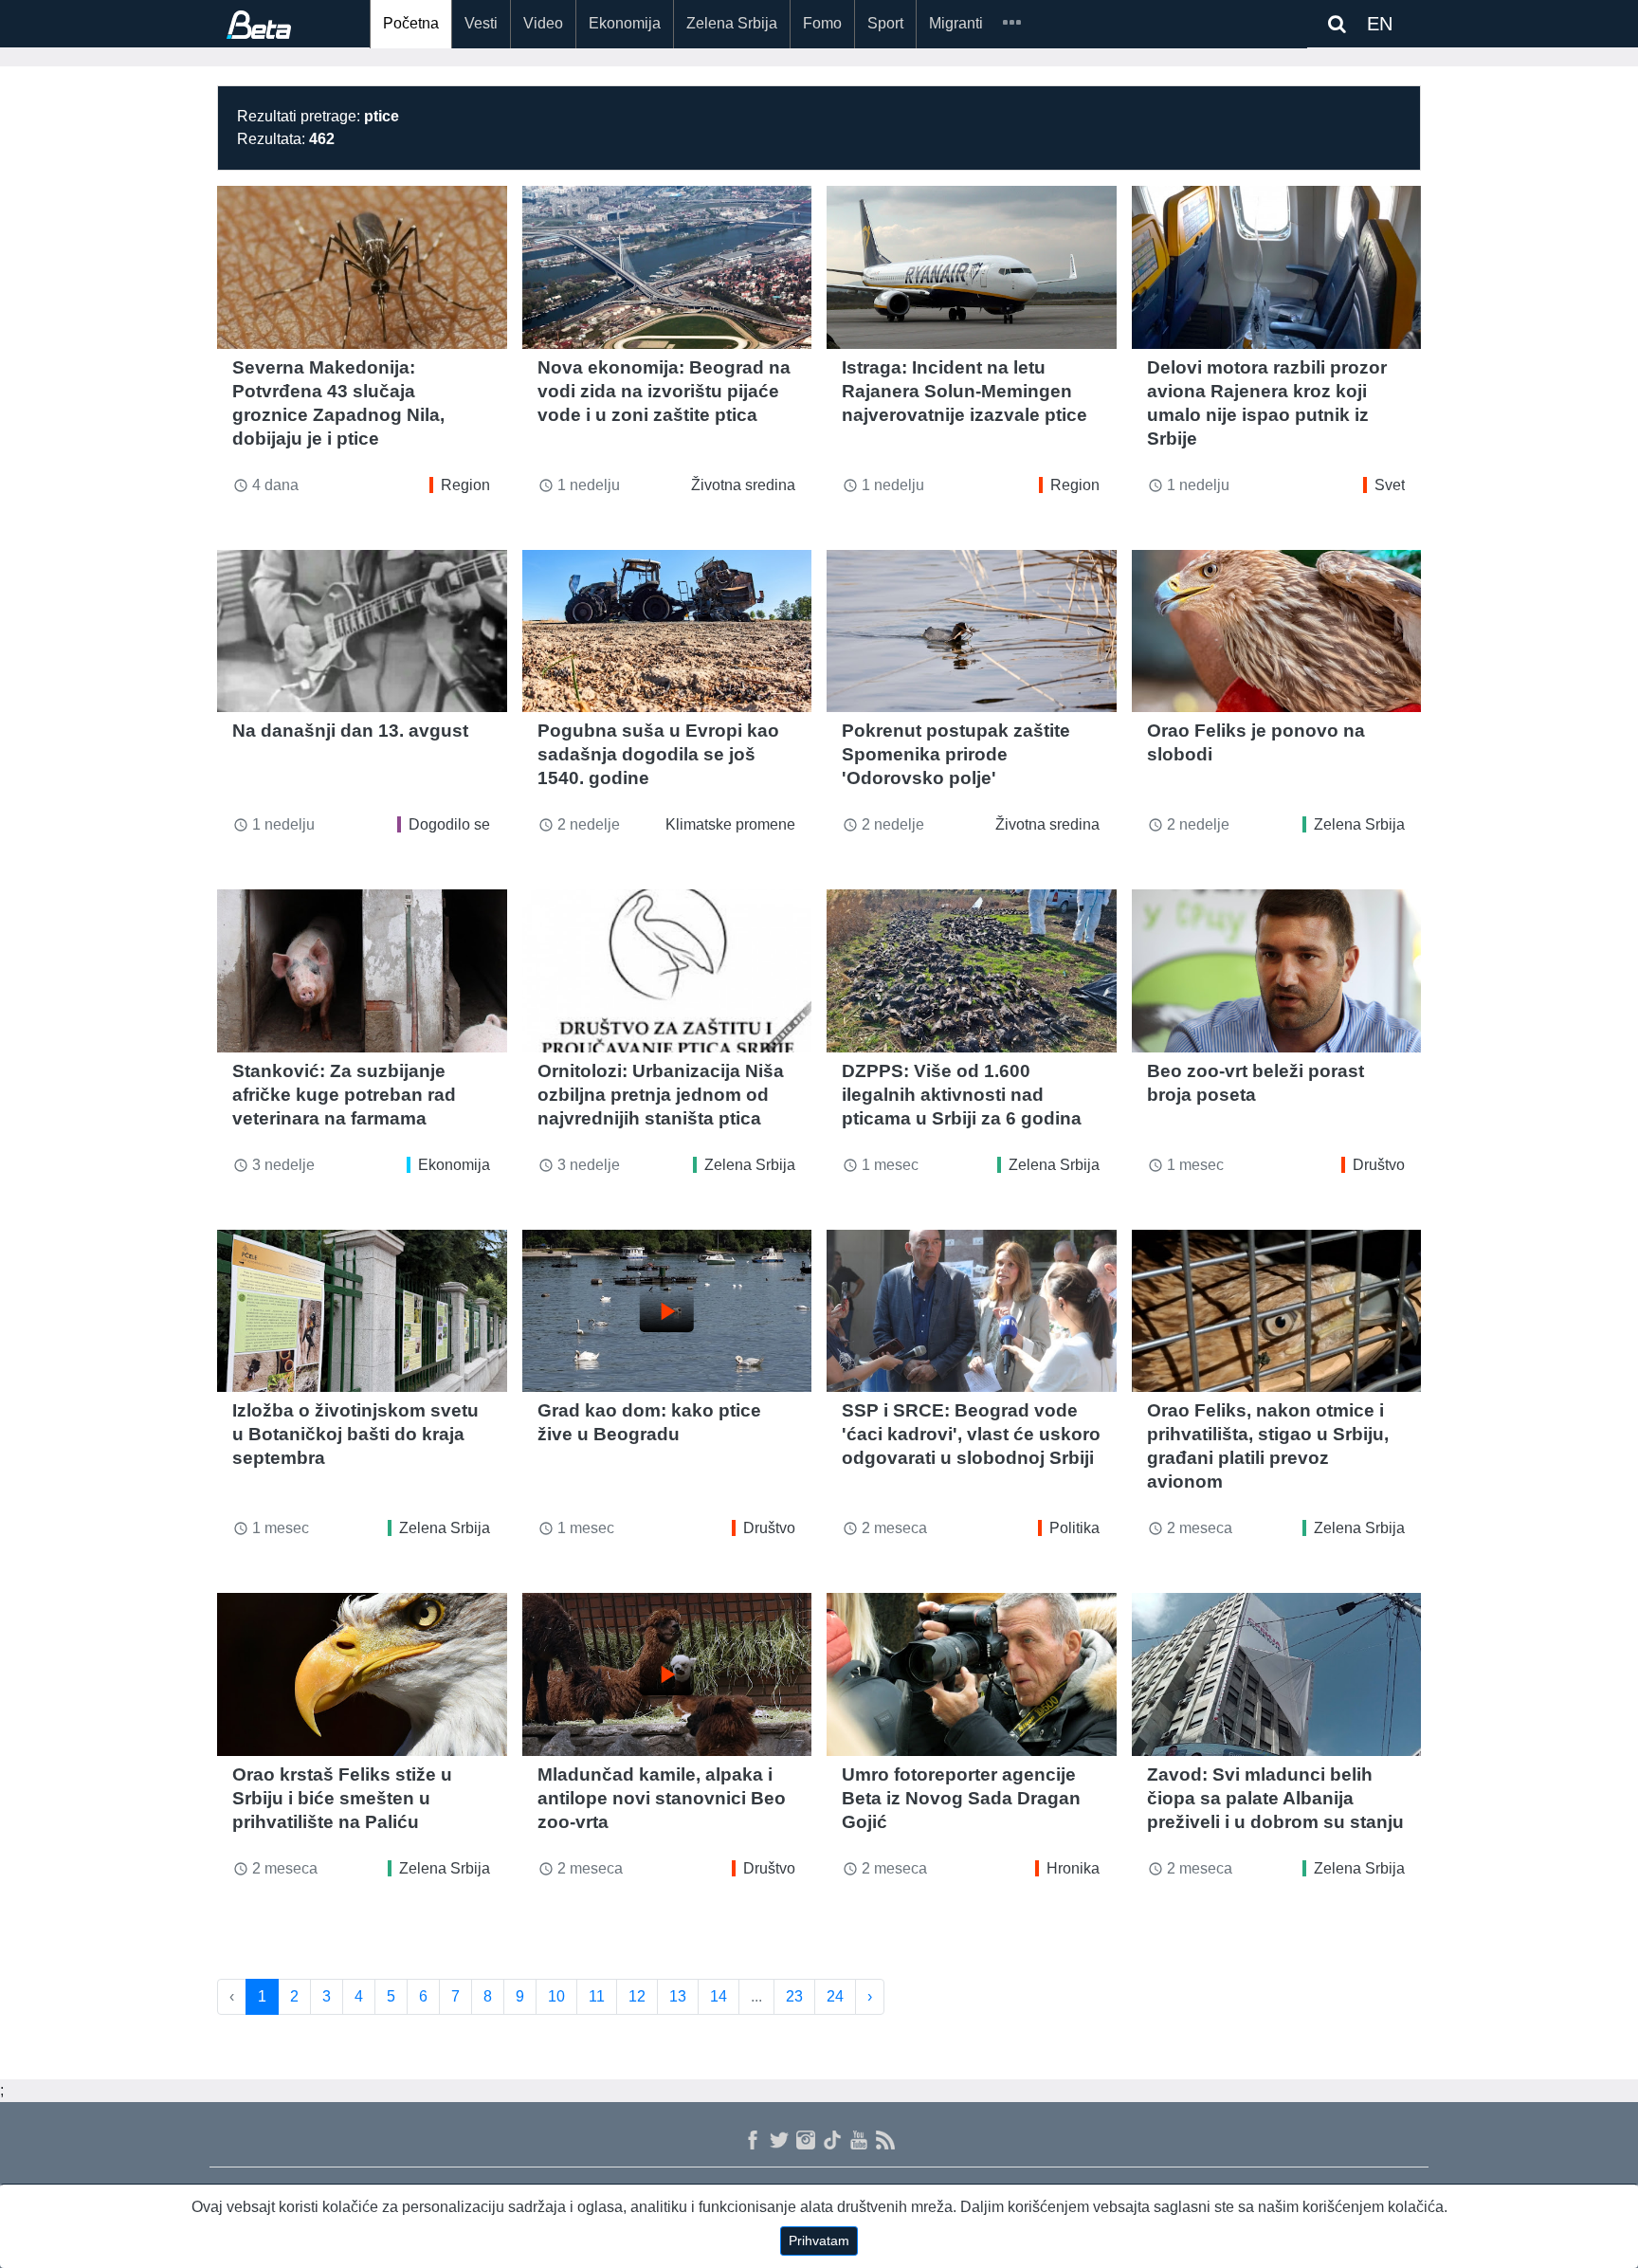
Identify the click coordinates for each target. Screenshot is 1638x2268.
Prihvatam (819, 2241)
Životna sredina (743, 485)
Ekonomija (625, 23)
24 (835, 1996)
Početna (411, 23)
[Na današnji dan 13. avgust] (362, 631)
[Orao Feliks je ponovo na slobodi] (1277, 631)
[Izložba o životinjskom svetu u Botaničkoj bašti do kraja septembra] (362, 1311)
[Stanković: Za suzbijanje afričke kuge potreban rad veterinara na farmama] (362, 971)
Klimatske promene (730, 824)
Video (543, 23)
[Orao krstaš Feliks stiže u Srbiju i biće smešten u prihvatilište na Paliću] (362, 1674)
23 (794, 1996)
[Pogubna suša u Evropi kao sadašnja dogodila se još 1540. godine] (667, 631)
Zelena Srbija (732, 23)
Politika (1074, 1528)
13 (678, 1996)
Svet (1390, 485)
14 (719, 1996)
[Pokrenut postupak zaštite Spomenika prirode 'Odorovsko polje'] (972, 631)
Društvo (1379, 1165)
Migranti (956, 23)
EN (1380, 24)
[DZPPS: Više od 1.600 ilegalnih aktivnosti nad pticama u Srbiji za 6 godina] (972, 971)
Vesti (481, 23)
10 (556, 1996)
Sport (885, 23)
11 (597, 1996)
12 (637, 1996)
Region (465, 485)
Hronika (1073, 1868)
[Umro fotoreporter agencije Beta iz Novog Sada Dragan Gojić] (972, 1674)
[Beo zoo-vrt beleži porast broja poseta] (1277, 971)
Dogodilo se (449, 824)
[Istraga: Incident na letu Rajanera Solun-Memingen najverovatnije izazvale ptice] (972, 267)
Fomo (822, 23)
